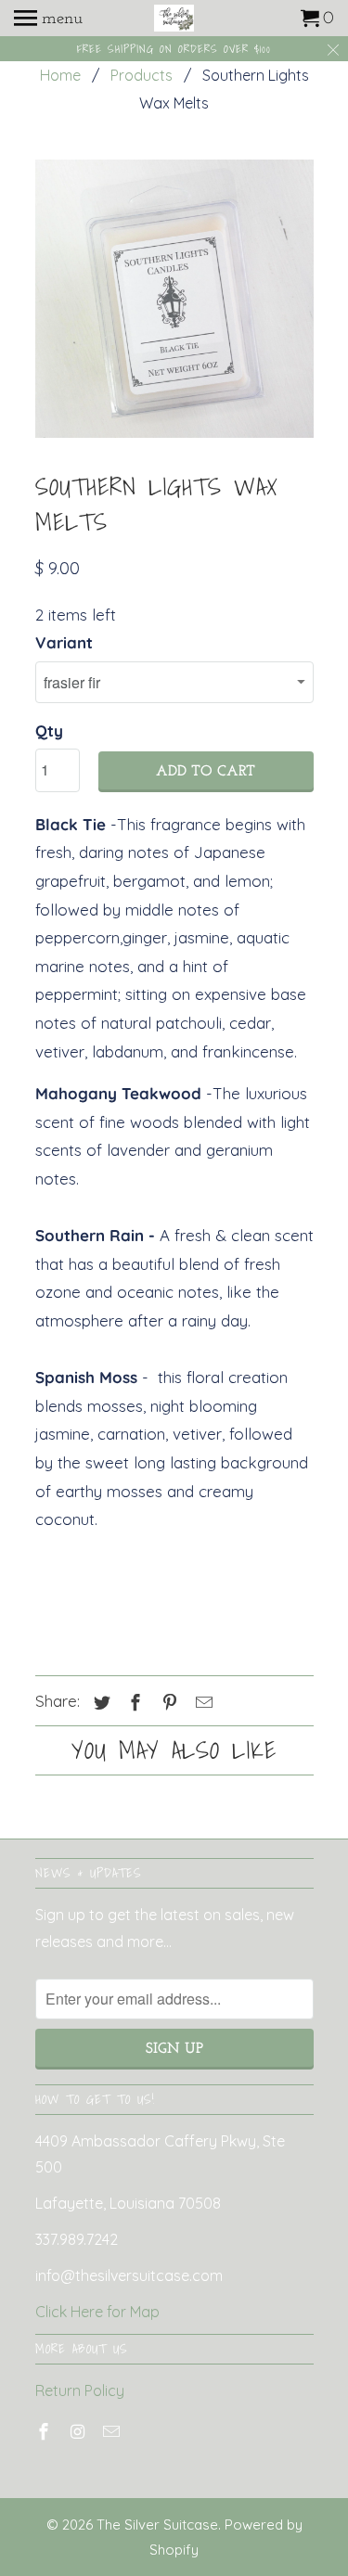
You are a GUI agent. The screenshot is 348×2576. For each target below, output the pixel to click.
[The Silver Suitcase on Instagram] (79, 2432)
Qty (49, 731)
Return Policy (80, 2390)
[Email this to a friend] (201, 1703)
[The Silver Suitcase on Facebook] (45, 2432)
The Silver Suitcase (157, 2525)
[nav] (48, 19)
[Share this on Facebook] (133, 1703)
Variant (64, 642)
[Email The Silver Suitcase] (113, 2432)
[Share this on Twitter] (99, 1703)
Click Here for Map (97, 2312)
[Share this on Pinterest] (167, 1703)
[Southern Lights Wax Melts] (174, 299)
